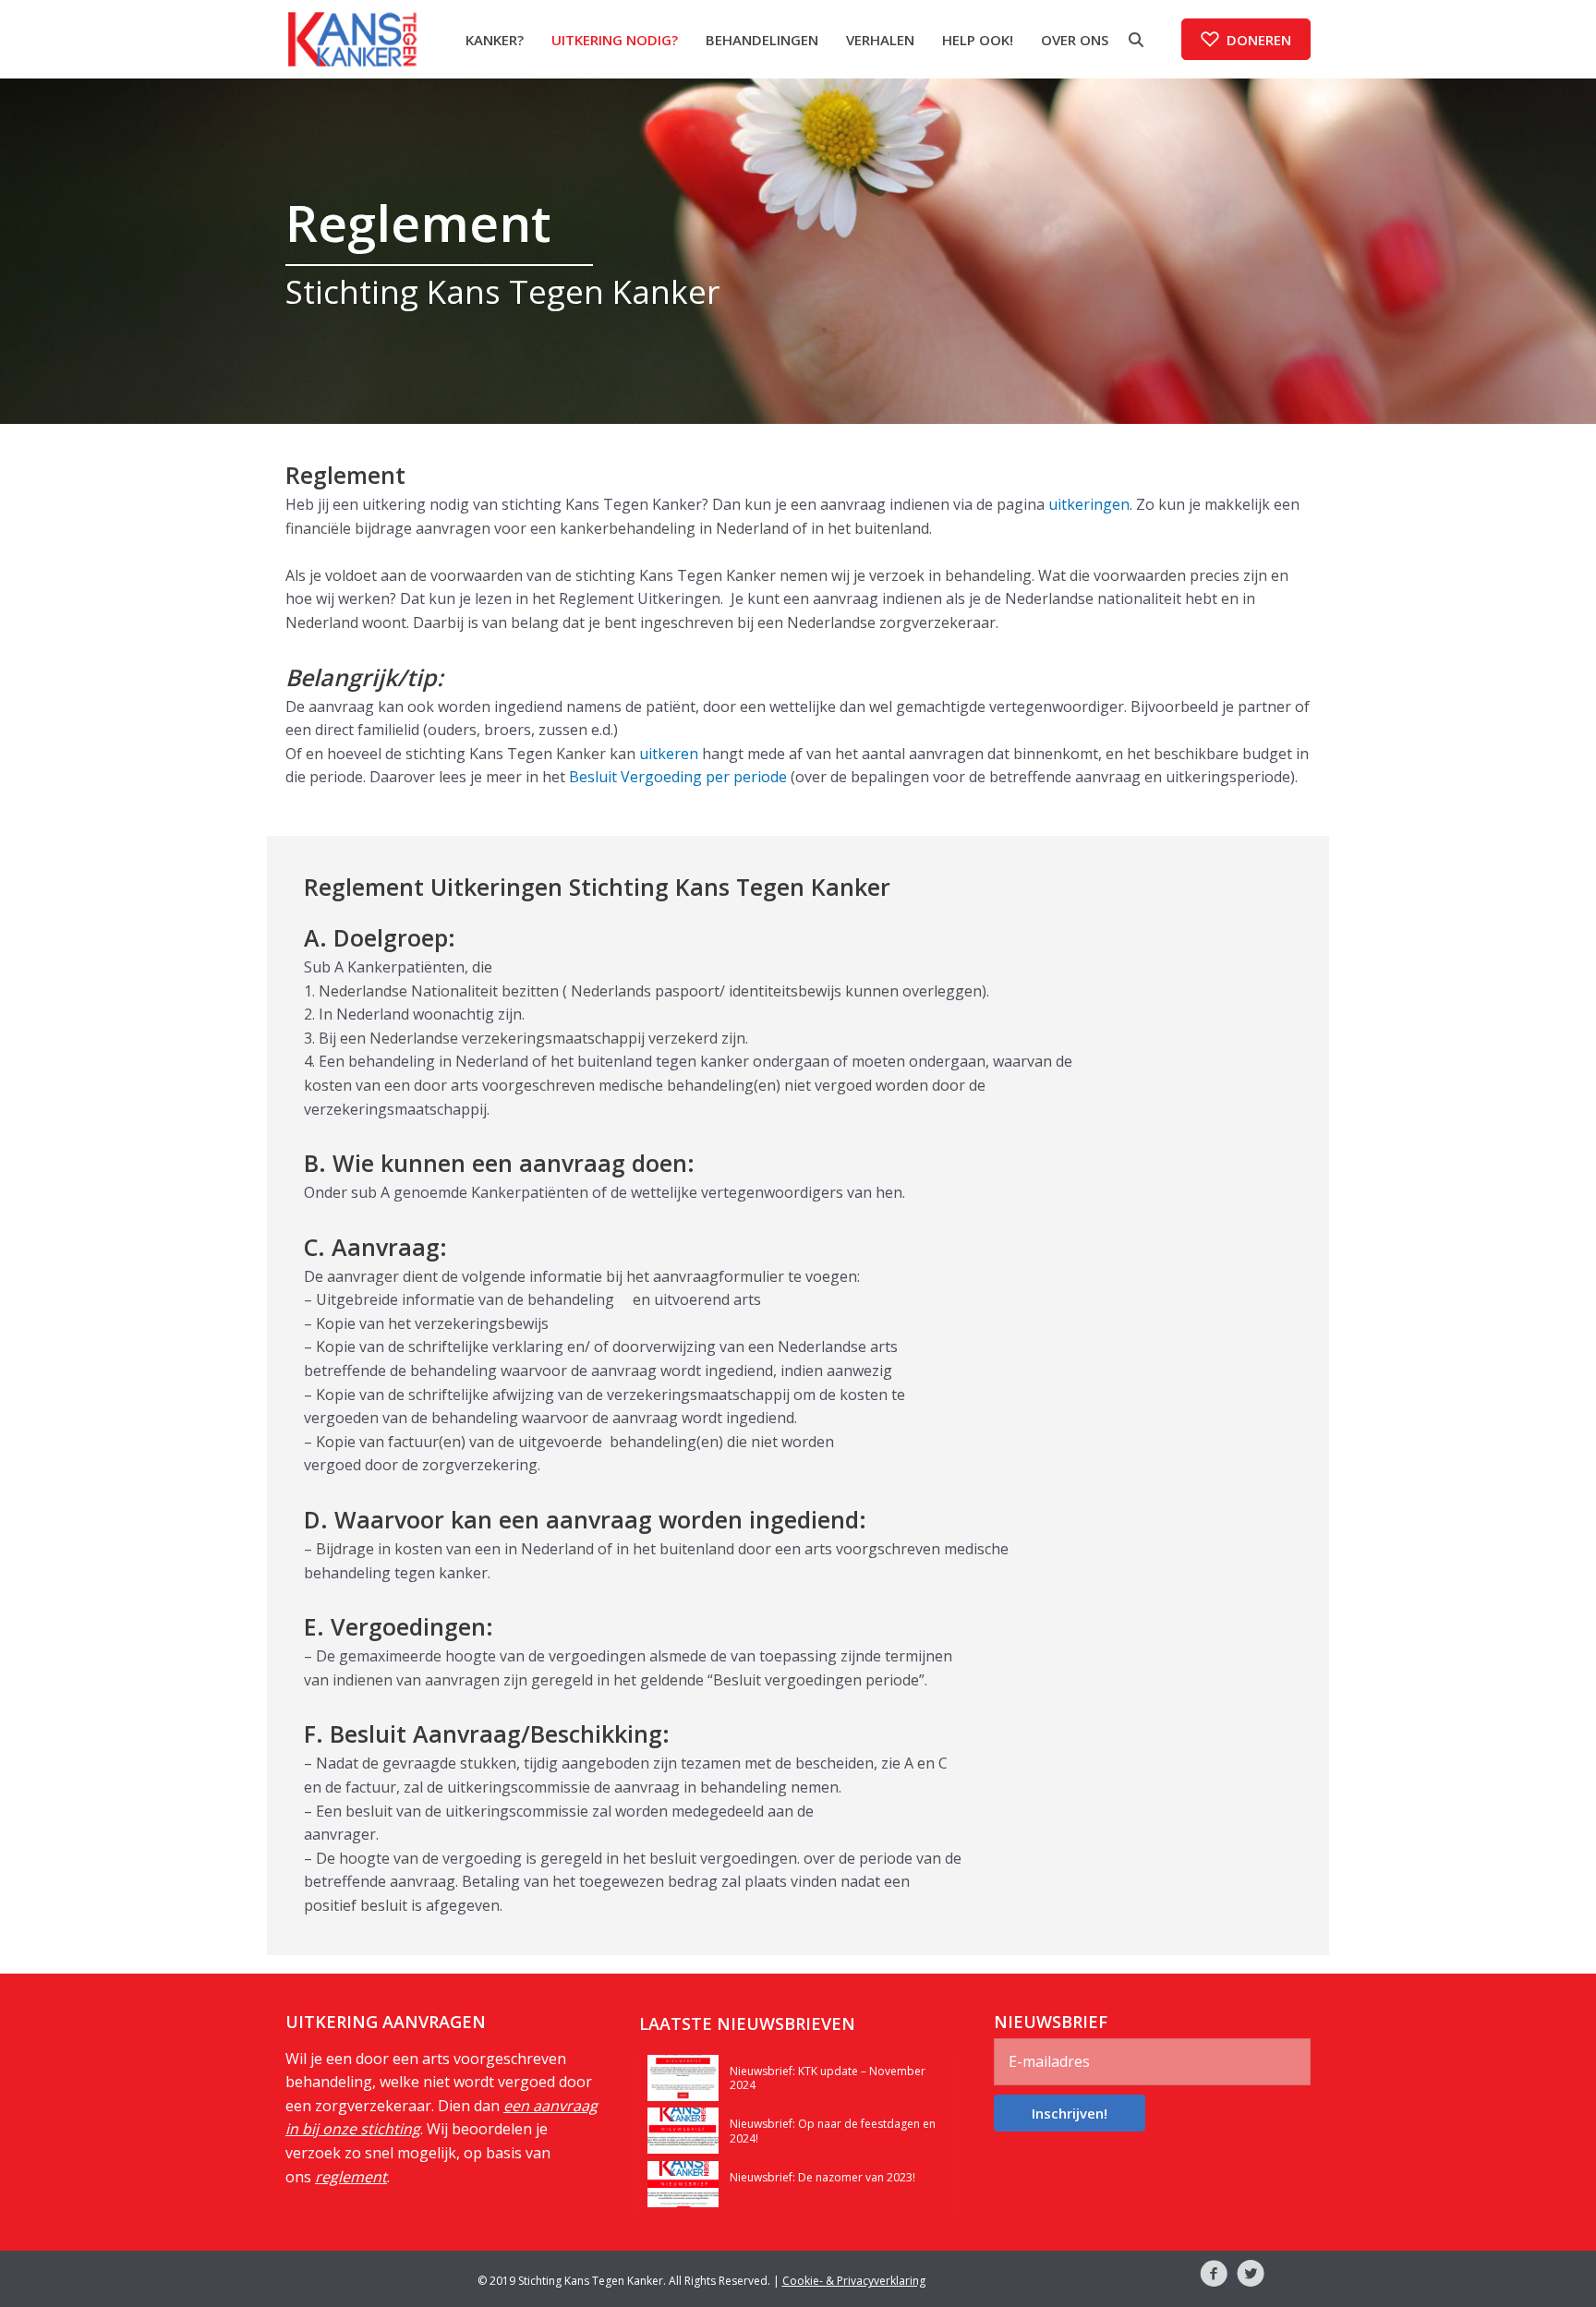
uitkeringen (1089, 504)
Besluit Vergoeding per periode (678, 777)
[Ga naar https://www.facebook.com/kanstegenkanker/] (1214, 2277)
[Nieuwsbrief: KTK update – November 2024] (683, 2076)
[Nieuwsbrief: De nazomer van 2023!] (683, 2182)
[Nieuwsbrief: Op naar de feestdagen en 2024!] (683, 2129)
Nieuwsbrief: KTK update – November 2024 (828, 2078)
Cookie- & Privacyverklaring (854, 2281)
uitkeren (669, 754)
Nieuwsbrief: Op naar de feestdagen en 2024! (833, 2131)
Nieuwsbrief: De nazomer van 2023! (822, 2177)
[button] (1246, 39)
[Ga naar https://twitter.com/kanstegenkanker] (1251, 2277)
